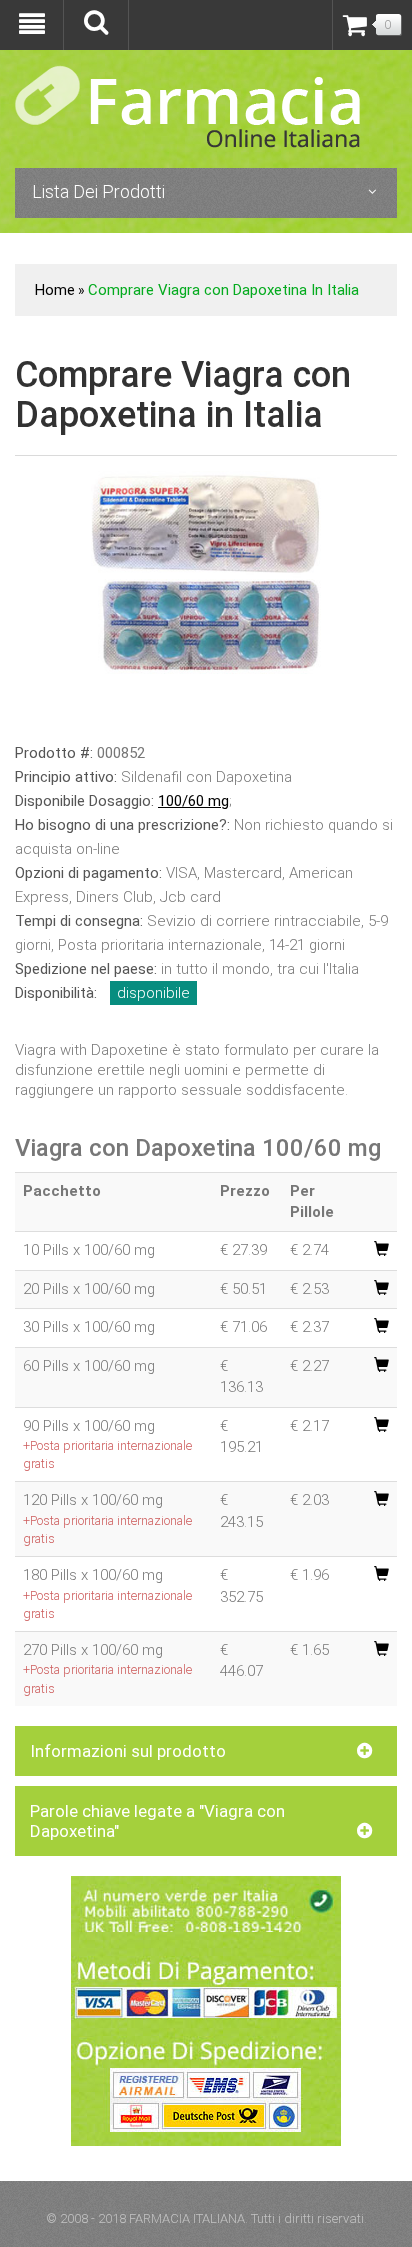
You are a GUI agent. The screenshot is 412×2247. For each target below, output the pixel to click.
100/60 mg (193, 801)
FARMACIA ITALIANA (187, 2218)
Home (55, 290)
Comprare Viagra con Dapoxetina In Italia (223, 290)
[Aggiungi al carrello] (381, 1250)
